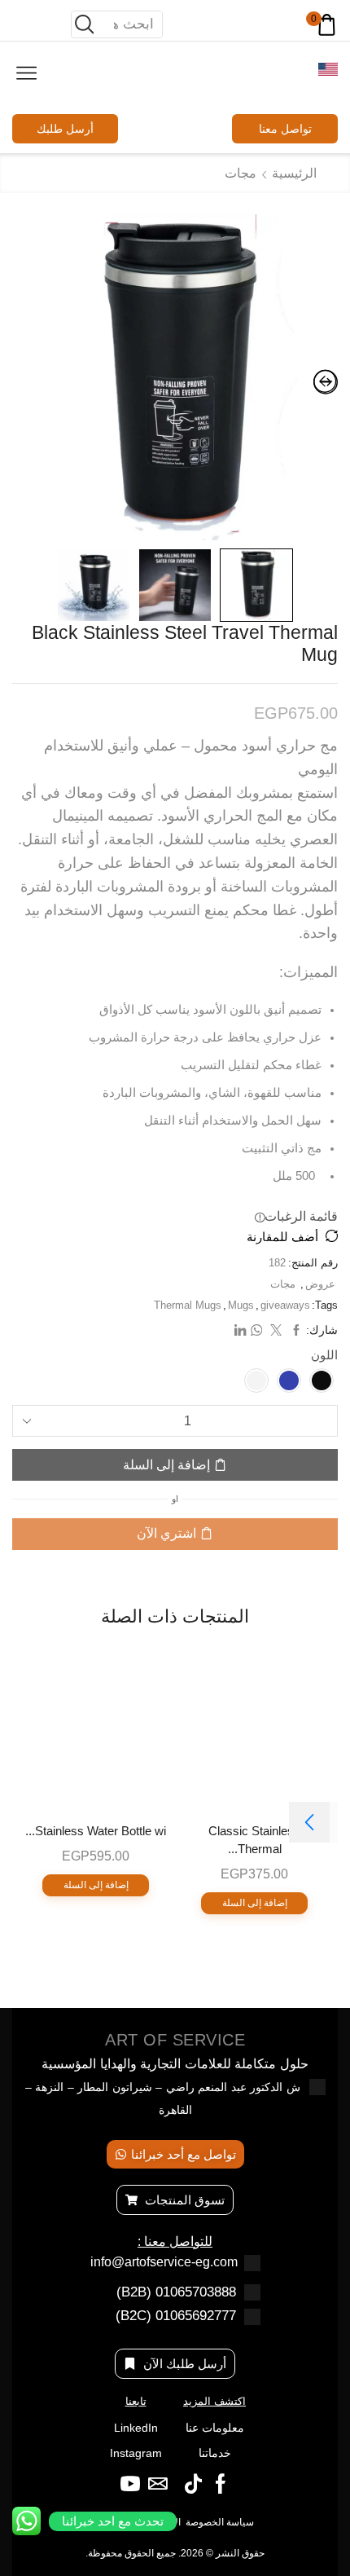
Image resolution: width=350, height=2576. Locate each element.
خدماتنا (215, 2453)
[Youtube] (130, 2484)
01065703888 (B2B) (176, 2292)
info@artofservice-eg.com (164, 2262)
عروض (320, 1284)
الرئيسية (294, 173)
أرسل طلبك (65, 129)
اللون (324, 1355)
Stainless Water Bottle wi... (96, 1831)
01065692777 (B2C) (176, 2316)
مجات (241, 173)
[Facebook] (221, 2484)
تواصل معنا (285, 129)
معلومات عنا (215, 2428)
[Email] (158, 2484)
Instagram (136, 2453)
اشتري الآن (166, 1533)
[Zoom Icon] (175, 377)
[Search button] (85, 24)
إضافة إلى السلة (166, 1465)
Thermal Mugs (188, 1305)
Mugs (241, 1305)
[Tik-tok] (193, 2484)
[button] (309, 1822)
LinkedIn (136, 2428)
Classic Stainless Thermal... (254, 1840)
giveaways (285, 1305)
